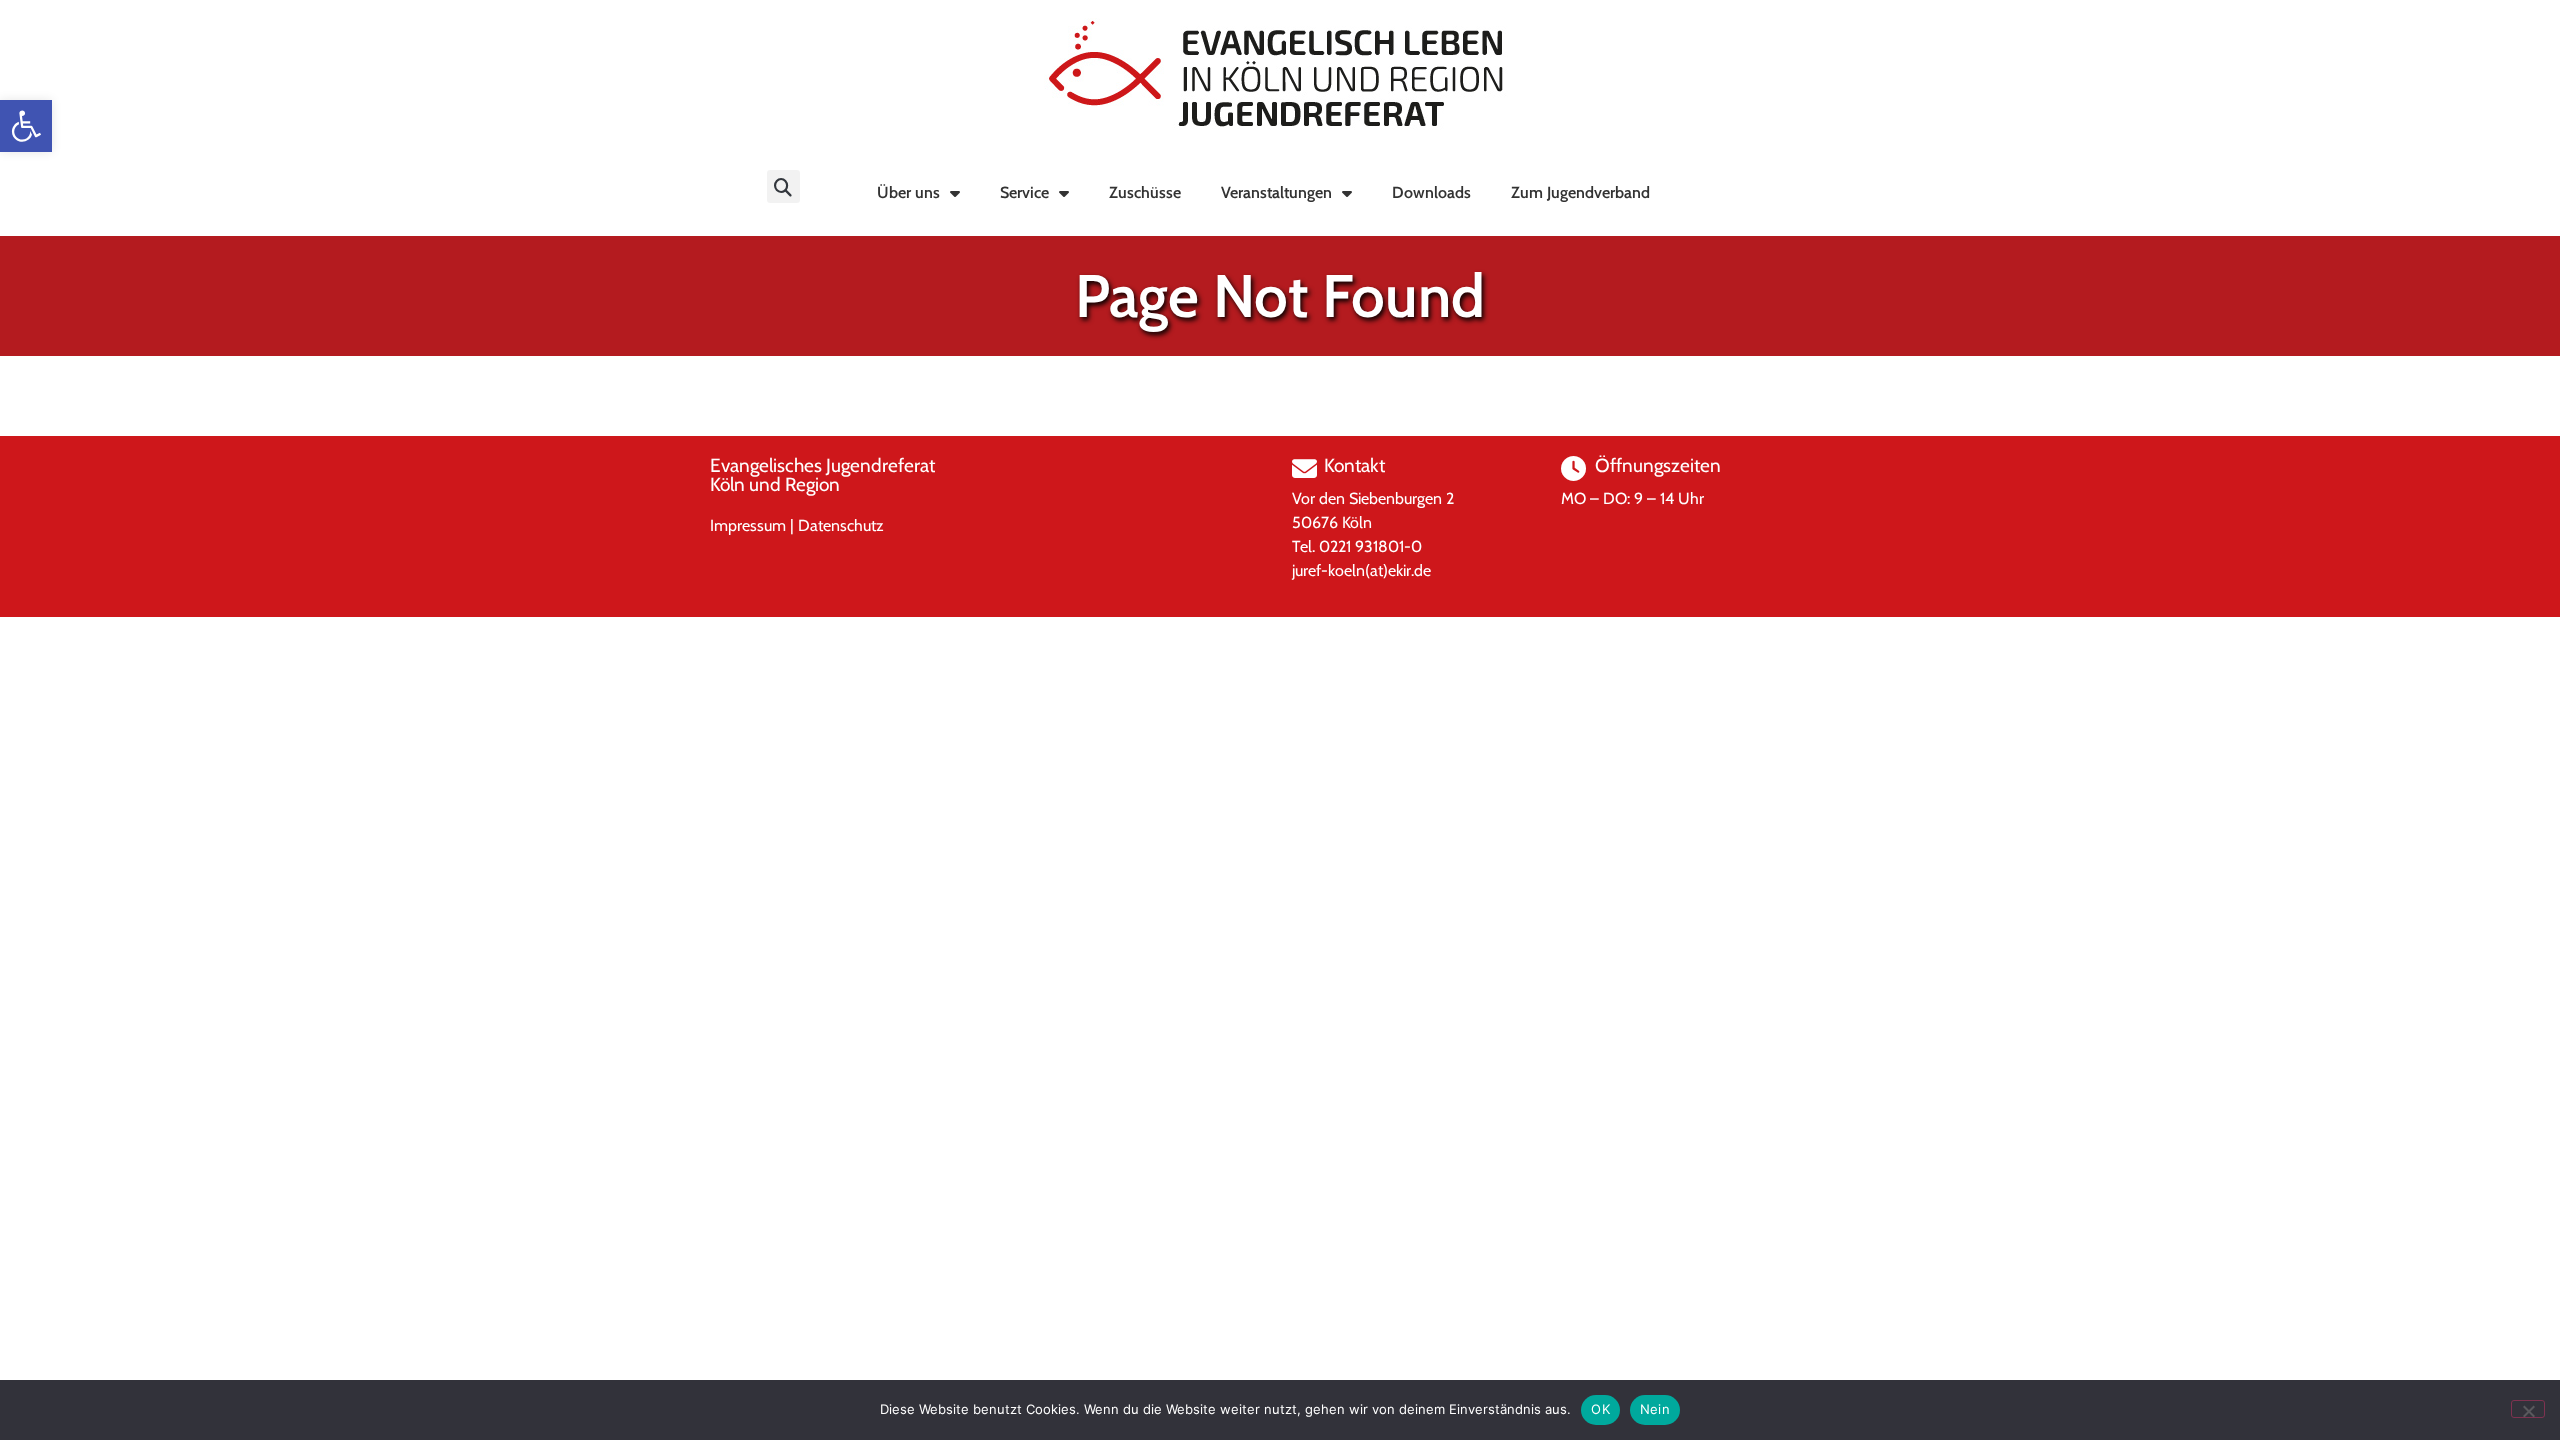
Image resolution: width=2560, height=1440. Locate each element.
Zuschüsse (1145, 192)
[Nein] (2528, 1409)
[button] (26, 126)
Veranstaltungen (1276, 192)
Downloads (1431, 192)
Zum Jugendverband (1580, 192)
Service (1024, 192)
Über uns (908, 192)
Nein (1655, 1409)
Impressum (748, 525)
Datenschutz (841, 525)
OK (1600, 1409)
